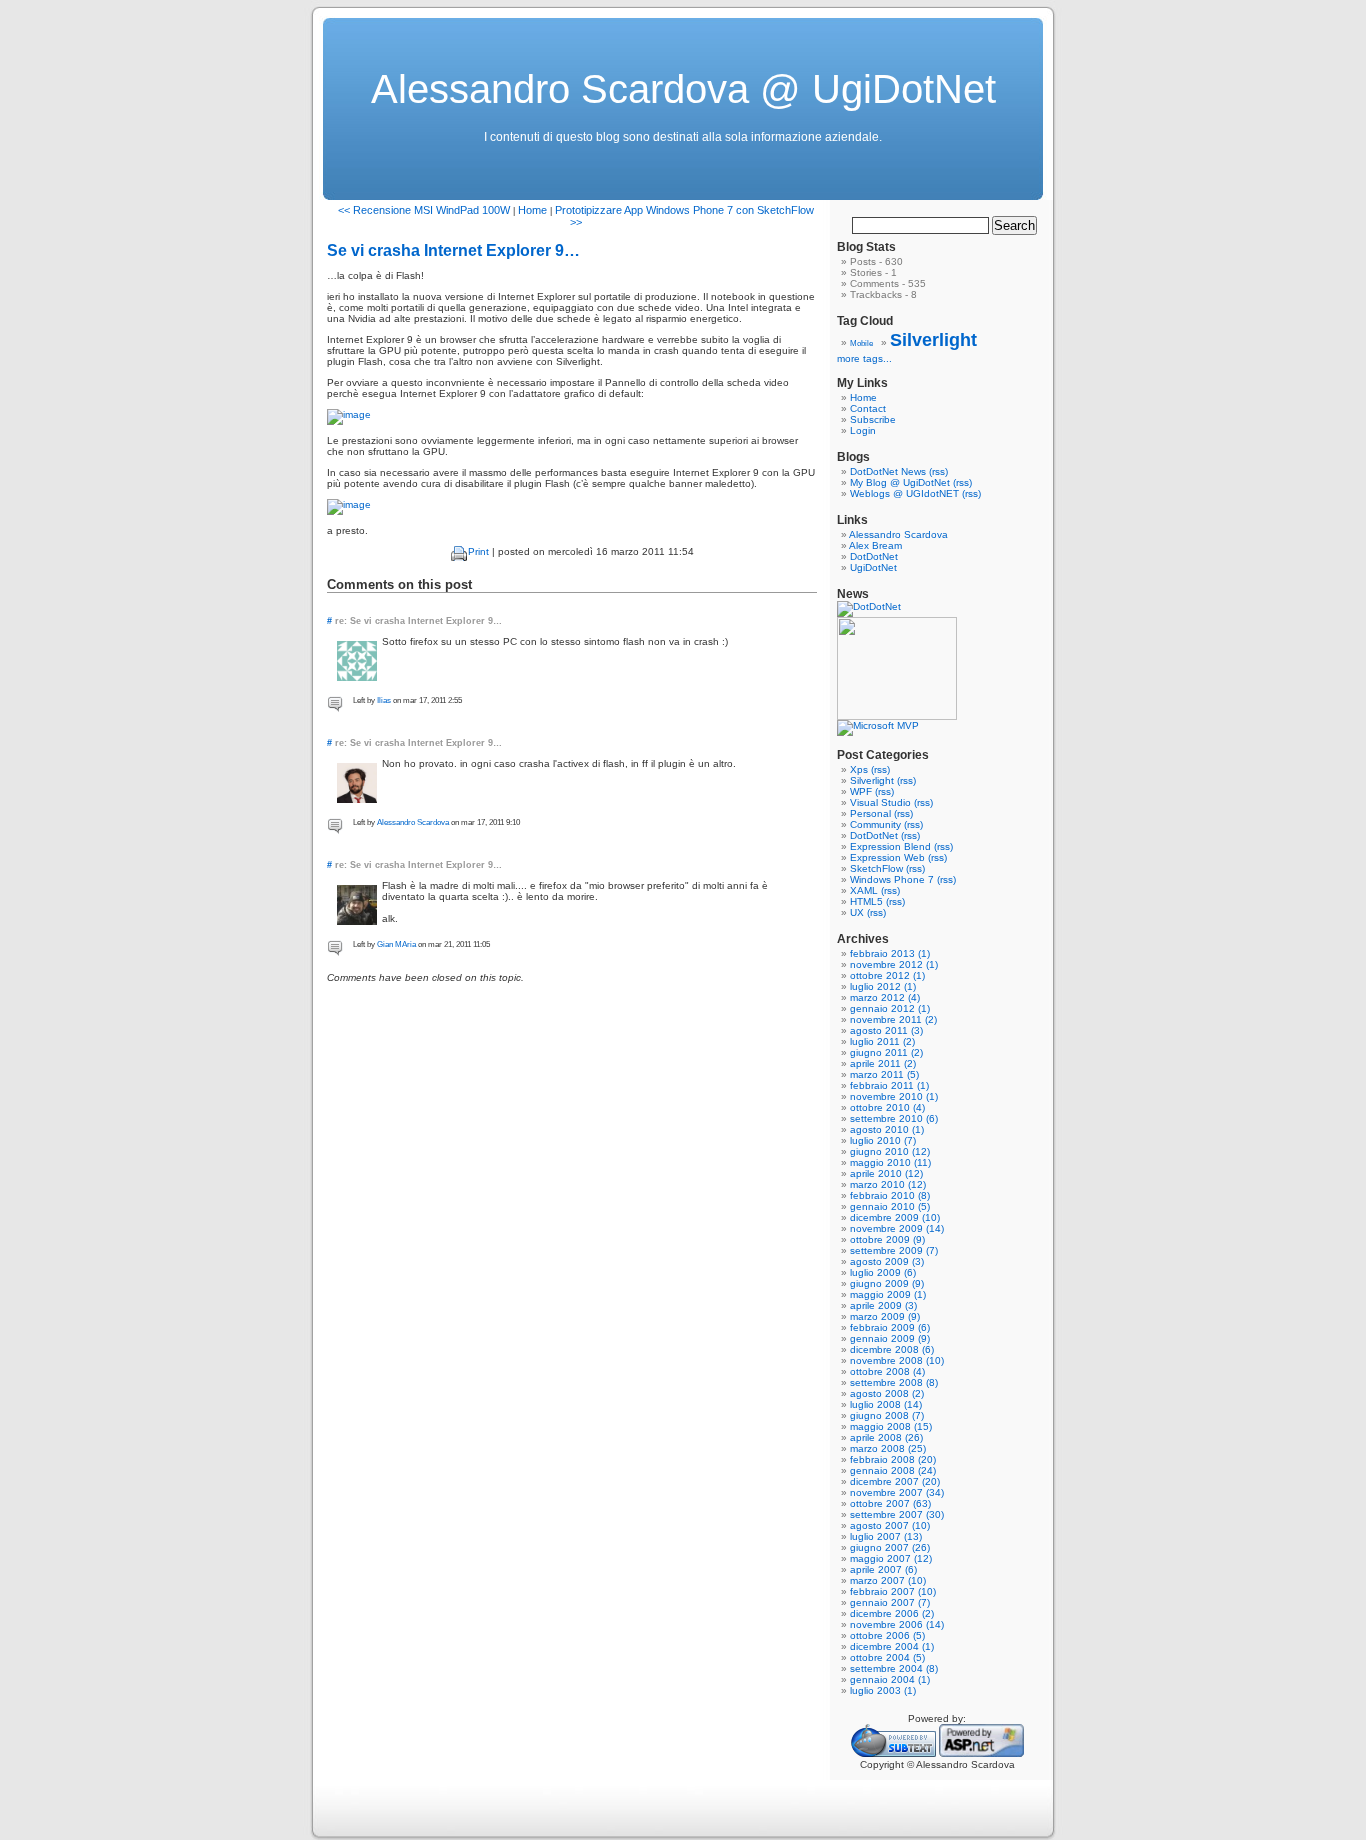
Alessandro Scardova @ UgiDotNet (683, 89)
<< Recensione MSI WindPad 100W (424, 210)
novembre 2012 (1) (894, 964)
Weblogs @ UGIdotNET (904, 493)
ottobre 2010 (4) (887, 1107)
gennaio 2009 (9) (890, 1338)
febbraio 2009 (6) (890, 1327)
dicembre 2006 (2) (892, 1613)
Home (532, 210)
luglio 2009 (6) (883, 1272)
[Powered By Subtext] (893, 1753)
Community (875, 824)
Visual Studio (880, 802)
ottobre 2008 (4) (887, 1371)
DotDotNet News (888, 471)
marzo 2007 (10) (888, 1580)
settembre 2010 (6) (894, 1118)
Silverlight (933, 340)
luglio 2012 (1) (883, 986)
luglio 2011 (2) (882, 1041)
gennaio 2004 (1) (890, 1679)
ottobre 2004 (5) (887, 1657)
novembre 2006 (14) (897, 1624)
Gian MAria (396, 944)
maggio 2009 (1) (888, 1294)
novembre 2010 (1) (894, 1096)
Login (863, 430)
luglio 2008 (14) (886, 1404)
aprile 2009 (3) (883, 1305)
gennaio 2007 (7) (890, 1602)
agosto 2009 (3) (887, 1261)
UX (857, 912)
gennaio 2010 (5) (890, 1206)
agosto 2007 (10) (890, 1525)
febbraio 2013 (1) (890, 953)
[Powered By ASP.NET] (981, 1753)
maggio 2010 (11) (890, 1162)
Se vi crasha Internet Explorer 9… (453, 250)
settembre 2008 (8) (894, 1382)
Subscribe (873, 419)
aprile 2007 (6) (883, 1569)
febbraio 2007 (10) (893, 1591)
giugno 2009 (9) (887, 1283)
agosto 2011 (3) (886, 1030)
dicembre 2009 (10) (895, 1217)
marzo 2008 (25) (888, 1448)
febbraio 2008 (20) (893, 1459)
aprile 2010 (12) (886, 1173)
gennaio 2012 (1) (890, 1008)
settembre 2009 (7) (894, 1250)
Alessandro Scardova (413, 822)
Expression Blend (890, 846)
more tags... (864, 358)
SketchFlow (876, 868)
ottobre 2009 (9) (887, 1239)
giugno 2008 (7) (887, 1415)
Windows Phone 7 (892, 879)
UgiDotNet (873, 567)
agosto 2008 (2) (887, 1393)
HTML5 (866, 901)
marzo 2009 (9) (885, 1316)
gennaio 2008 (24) (893, 1470)
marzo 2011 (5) (884, 1074)
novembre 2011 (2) (893, 1019)
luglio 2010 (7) (883, 1140)
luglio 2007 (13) (886, 1536)
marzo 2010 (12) (888, 1184)
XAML (864, 890)
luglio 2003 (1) (883, 1690)
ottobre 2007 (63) (890, 1503)
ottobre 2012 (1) (887, 975)
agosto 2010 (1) (887, 1129)
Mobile (861, 343)
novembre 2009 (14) (897, 1228)
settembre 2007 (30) (897, 1514)
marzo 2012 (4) (885, 997)
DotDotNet (874, 556)
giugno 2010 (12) (890, 1151)
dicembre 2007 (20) (895, 1481)
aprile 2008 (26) (886, 1437)
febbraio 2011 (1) (889, 1085)
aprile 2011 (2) (883, 1063)
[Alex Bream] (897, 716)
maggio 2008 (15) (891, 1426)
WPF (861, 791)
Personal (870, 813)
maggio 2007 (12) (891, 1558)
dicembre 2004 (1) (892, 1646)
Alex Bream (875, 545)
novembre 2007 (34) (897, 1492)
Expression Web (887, 857)
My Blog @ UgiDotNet (900, 482)
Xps (859, 769)
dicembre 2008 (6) (892, 1349)
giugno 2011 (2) (886, 1052)
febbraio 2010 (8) (890, 1195)
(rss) (938, 471)
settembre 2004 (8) (894, 1668)
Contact (868, 408)
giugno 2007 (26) (890, 1547)
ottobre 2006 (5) (887, 1635)
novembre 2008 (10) (897, 1360)
